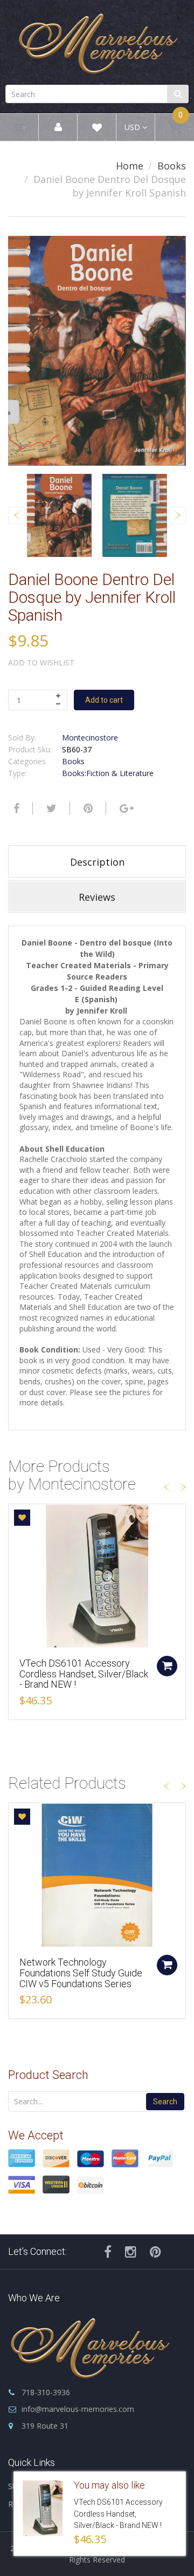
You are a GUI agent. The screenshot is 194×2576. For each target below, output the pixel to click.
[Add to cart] (167, 1666)
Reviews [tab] (97, 897)
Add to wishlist (41, 662)
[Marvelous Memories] (97, 41)
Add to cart (104, 700)
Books (172, 166)
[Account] (58, 128)
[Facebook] (15, 808)
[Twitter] (50, 808)
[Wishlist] (97, 129)
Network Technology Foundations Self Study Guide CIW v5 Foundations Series (81, 1973)
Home (130, 166)
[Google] (125, 808)
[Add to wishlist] (22, 1518)
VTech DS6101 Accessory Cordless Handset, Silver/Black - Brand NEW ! (84, 1674)
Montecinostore (90, 738)
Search (165, 2102)
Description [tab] (97, 862)
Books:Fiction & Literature (108, 773)
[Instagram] (131, 2252)
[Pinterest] (155, 2252)
